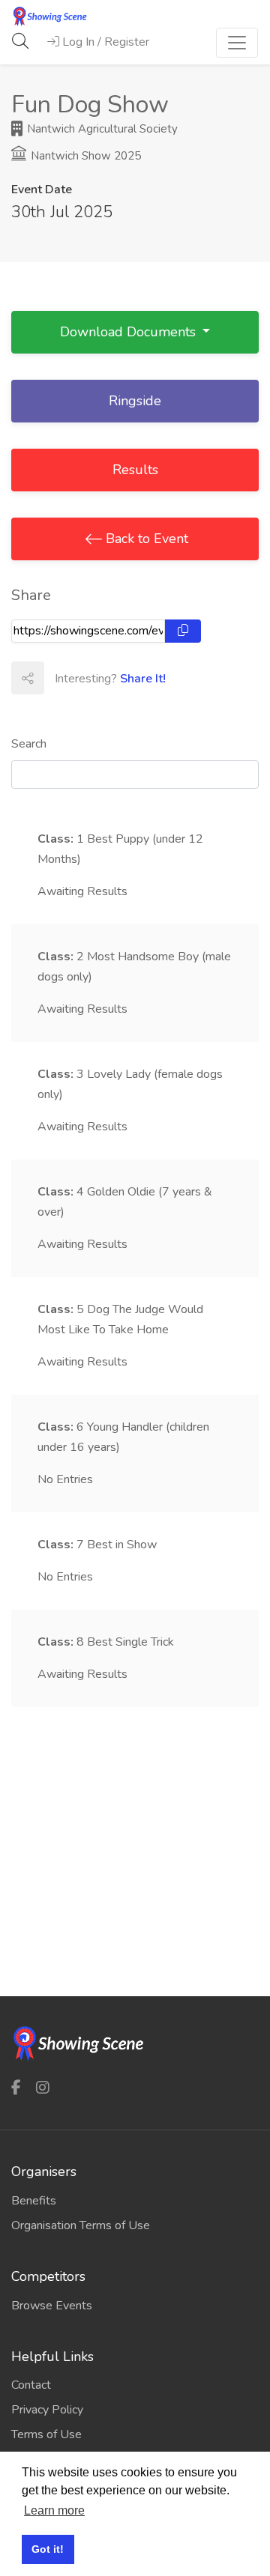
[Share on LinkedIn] (126, 678)
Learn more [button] (54, 2510)
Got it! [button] (48, 2549)
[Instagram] (43, 2088)
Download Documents (130, 332)
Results (135, 470)
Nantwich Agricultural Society (101, 129)
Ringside (135, 401)
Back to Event (145, 539)
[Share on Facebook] (60, 678)
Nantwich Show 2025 (84, 156)
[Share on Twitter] (93, 678)
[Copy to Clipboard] (183, 631)
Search (29, 744)
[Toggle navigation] (237, 43)
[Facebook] (16, 2088)
